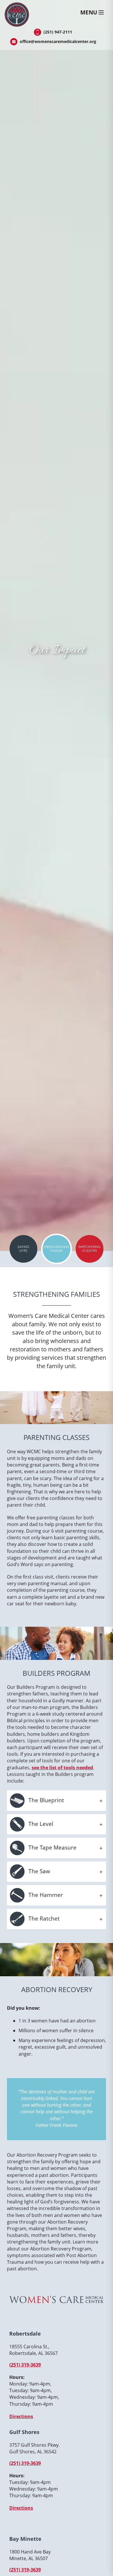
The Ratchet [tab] (43, 1918)
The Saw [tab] (39, 1871)
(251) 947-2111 (58, 32)
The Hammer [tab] (45, 1895)
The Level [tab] (40, 1824)
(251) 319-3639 (25, 2365)
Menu (89, 12)
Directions (21, 2416)
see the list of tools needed (62, 1768)
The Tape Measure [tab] (52, 1847)
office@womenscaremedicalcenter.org (58, 41)
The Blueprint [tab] (45, 1800)
